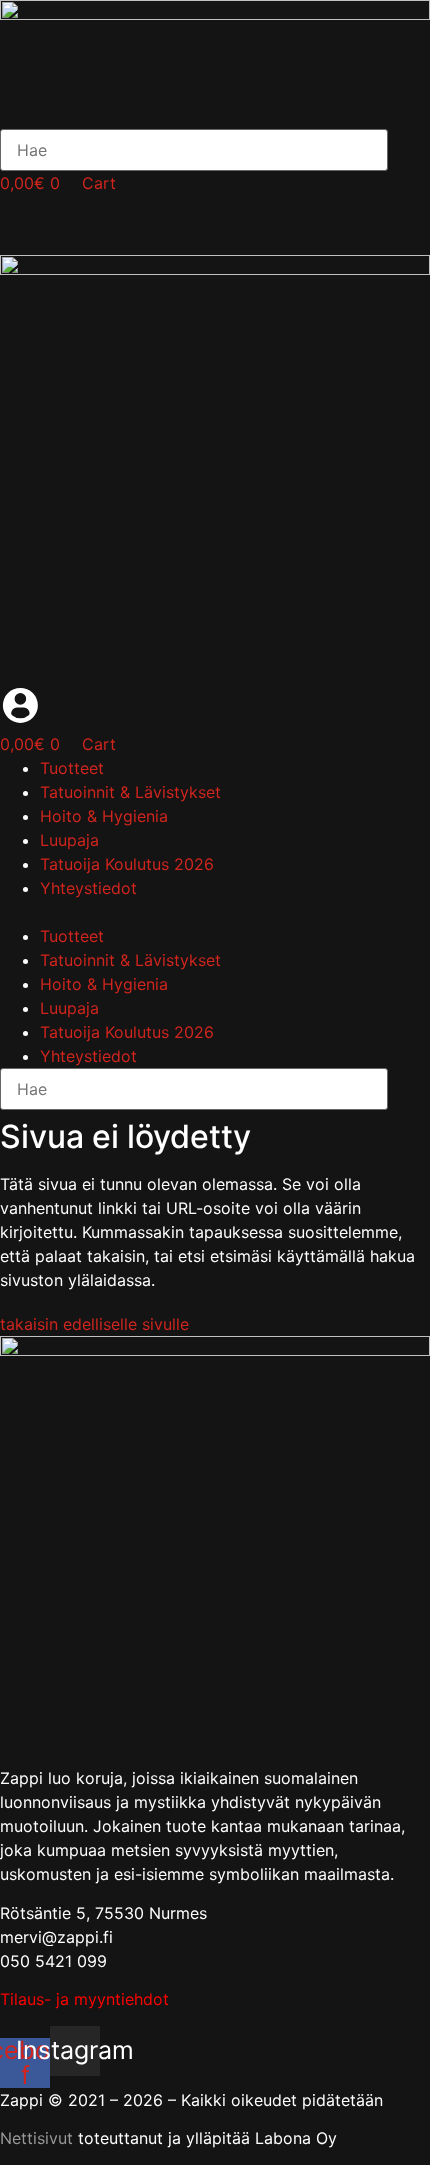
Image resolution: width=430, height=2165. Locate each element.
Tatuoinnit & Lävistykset (130, 792)
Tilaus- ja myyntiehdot (84, 1999)
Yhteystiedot (88, 888)
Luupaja (69, 840)
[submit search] (414, 150)
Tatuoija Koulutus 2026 (127, 864)
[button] (215, 912)
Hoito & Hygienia (104, 816)
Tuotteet (72, 768)
